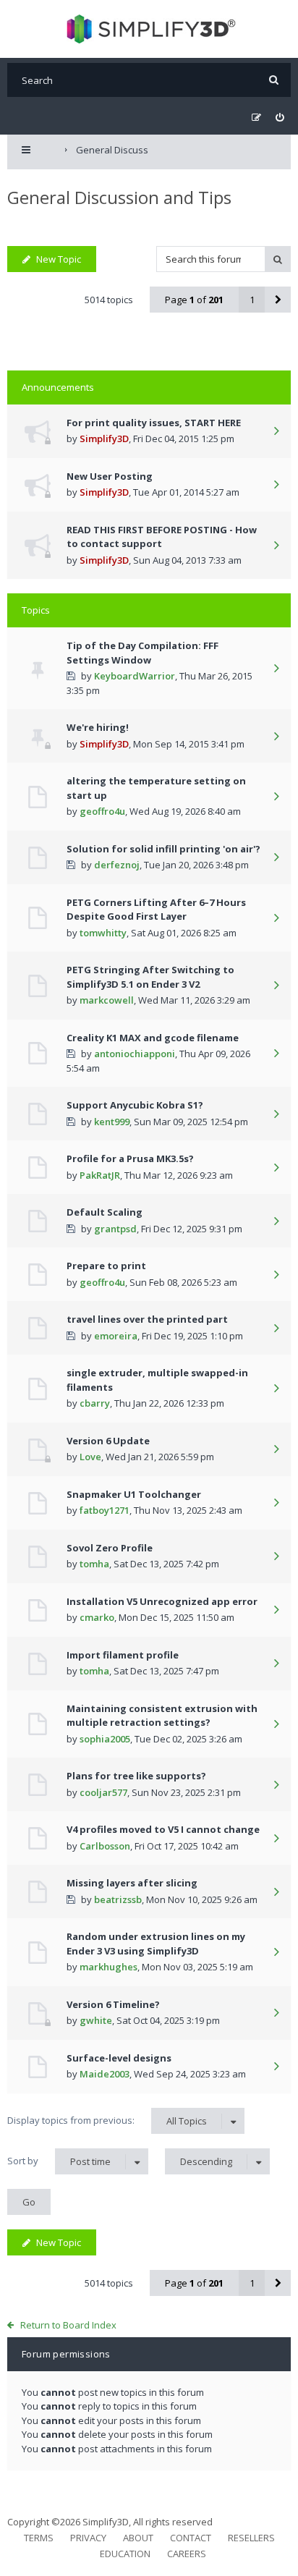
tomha (94, 1564)
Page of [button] (194, 300)
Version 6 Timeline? (113, 2004)
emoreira (116, 1336)
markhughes (108, 1967)
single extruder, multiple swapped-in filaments (157, 1380)
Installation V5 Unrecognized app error (162, 1601)
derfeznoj (117, 865)
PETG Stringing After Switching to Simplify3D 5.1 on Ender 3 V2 (150, 977)
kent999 (112, 1122)
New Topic (59, 259)
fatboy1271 (105, 1510)
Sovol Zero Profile (110, 1548)
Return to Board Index (68, 2325)
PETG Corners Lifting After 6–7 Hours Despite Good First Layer (156, 910)
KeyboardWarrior (135, 676)
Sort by (59, 2161)
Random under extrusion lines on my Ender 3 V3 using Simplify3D (156, 1944)
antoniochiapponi (135, 1054)
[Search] (274, 80)
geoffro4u (102, 811)
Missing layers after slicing (132, 1883)
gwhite (96, 2020)
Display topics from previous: (107, 2120)
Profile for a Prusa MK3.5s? (130, 1158)
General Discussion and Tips (119, 197)
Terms (39, 2538)
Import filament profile (123, 1655)
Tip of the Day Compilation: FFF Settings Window (142, 653)
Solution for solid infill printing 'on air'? (163, 849)
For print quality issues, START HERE (154, 423)
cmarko (97, 1617)
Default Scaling (105, 1212)
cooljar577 (103, 1792)
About (138, 2538)
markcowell (107, 1000)
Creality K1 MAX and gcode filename (153, 1038)
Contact (191, 2538)
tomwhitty (103, 933)
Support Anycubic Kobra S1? (135, 1105)
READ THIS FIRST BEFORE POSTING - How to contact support (162, 537)
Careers (187, 2554)
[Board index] (149, 29)
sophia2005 (105, 1739)
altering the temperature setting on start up (156, 788)
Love (90, 1457)
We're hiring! (98, 727)
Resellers (251, 2538)
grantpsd (115, 1229)
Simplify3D (104, 438)
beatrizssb (118, 1899)
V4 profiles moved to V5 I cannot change (163, 1829)
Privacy (88, 2538)
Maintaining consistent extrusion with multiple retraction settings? (162, 1716)
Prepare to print (106, 1266)
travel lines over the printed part (147, 1319)
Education (125, 2554)
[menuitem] (280, 118)
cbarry (95, 1403)
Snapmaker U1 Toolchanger (134, 1494)
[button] (278, 300)
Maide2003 (105, 2074)
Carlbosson (105, 1846)
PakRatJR (100, 1175)
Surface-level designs (119, 2058)
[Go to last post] (276, 432)
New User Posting (110, 476)
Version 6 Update (108, 1441)
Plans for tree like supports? (136, 1776)
